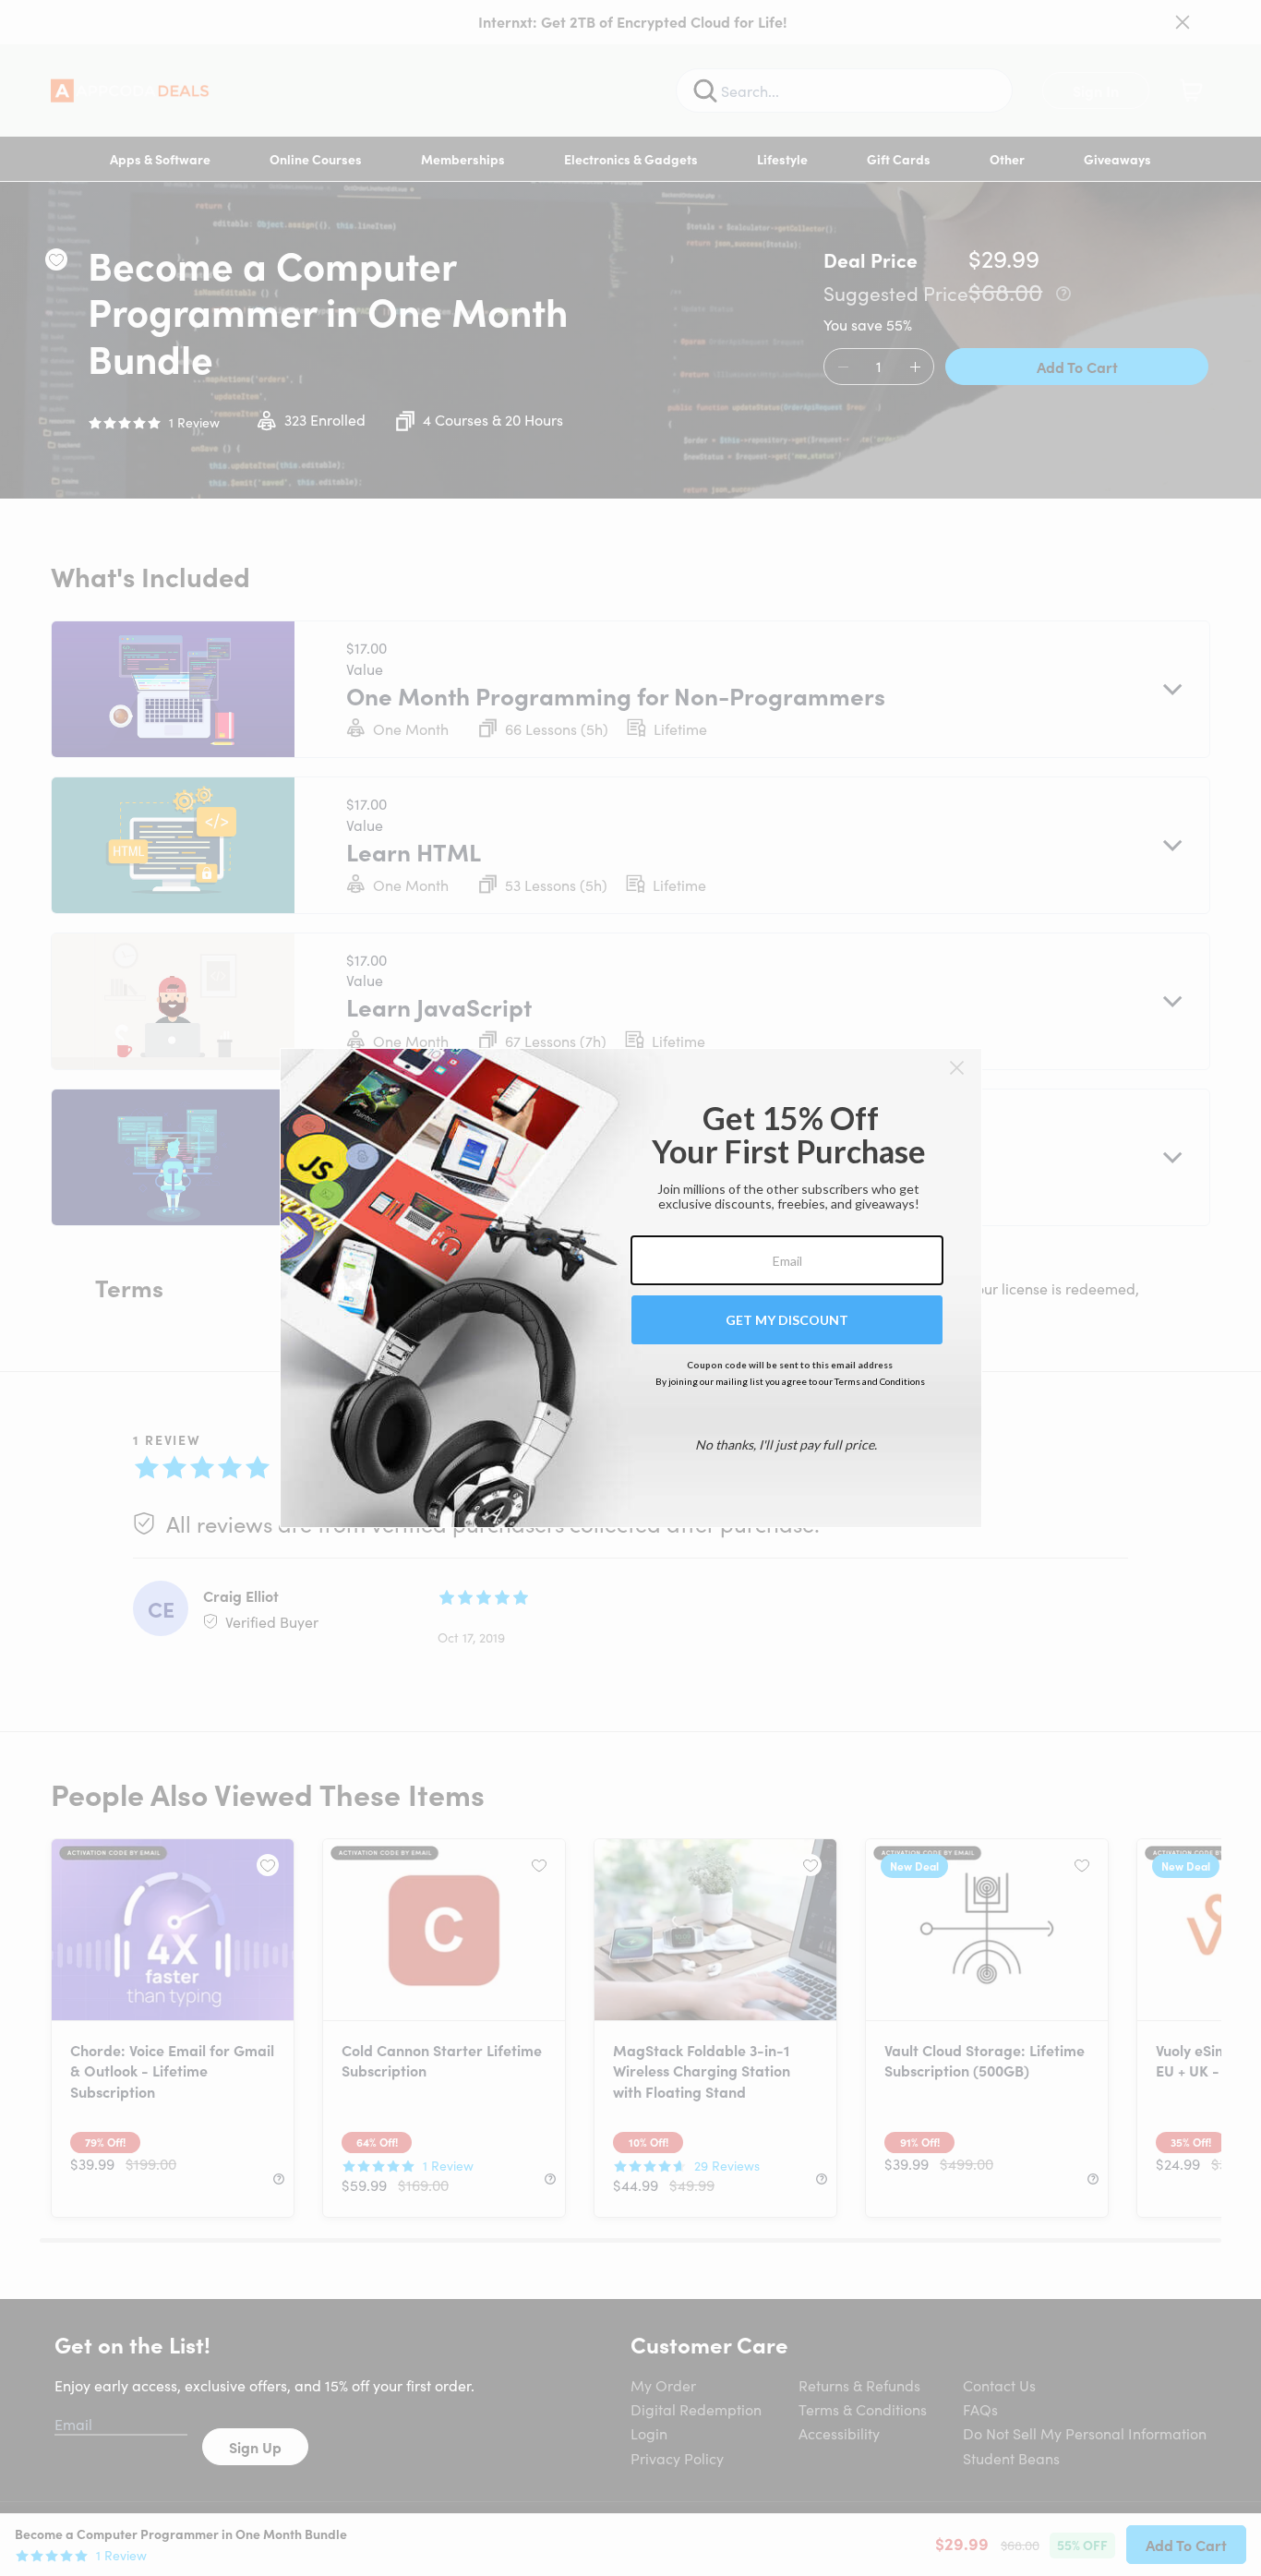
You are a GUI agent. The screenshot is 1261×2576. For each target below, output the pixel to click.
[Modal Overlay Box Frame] (631, 1288)
